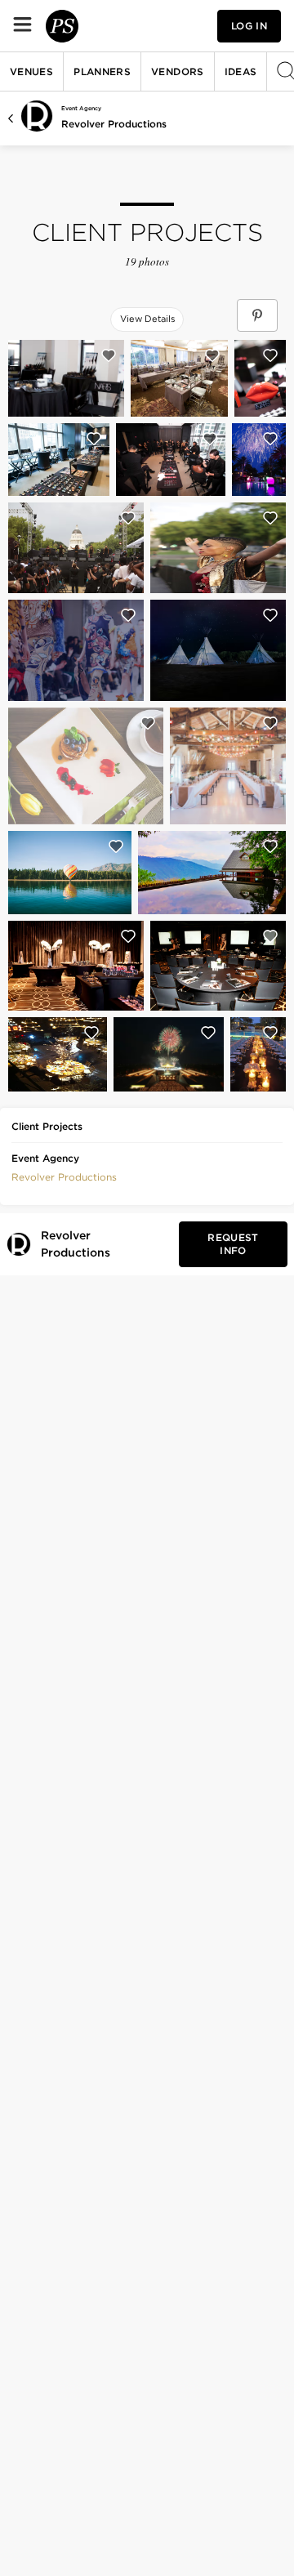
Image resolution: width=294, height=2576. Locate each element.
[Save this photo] (109, 355)
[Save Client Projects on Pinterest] (257, 315)
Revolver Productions (114, 124)
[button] (64, 1176)
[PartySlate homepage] (62, 26)
